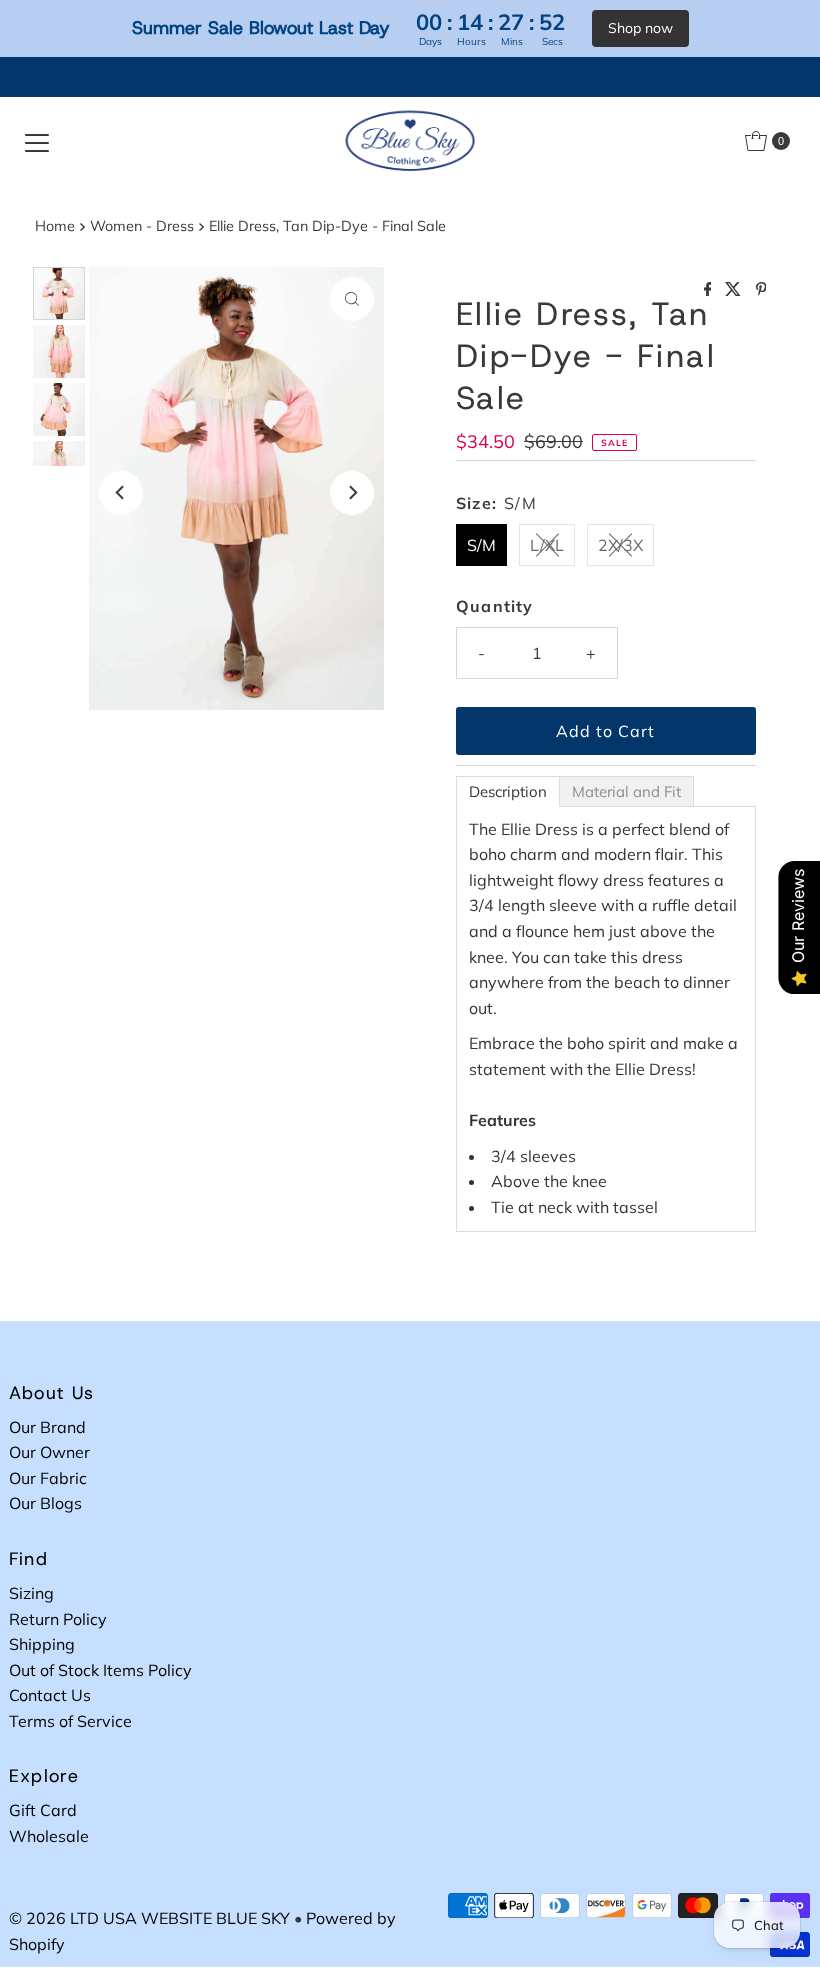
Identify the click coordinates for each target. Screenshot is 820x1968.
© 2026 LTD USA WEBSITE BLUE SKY (149, 1918)
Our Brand (47, 1427)
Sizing (31, 1593)
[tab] (508, 791)
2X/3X (620, 545)
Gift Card (43, 1810)
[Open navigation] (37, 141)
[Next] (352, 493)
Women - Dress (142, 226)
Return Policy (58, 1619)
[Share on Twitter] (735, 290)
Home (55, 226)
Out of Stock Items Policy (100, 1670)
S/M (481, 545)
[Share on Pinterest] (761, 290)
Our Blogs (45, 1503)
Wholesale (49, 1836)
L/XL (547, 545)
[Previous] (121, 493)
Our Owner (49, 1452)
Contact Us (50, 1695)
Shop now (640, 28)
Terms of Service (70, 1721)
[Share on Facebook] (710, 290)
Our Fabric (48, 1478)
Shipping (42, 1644)
